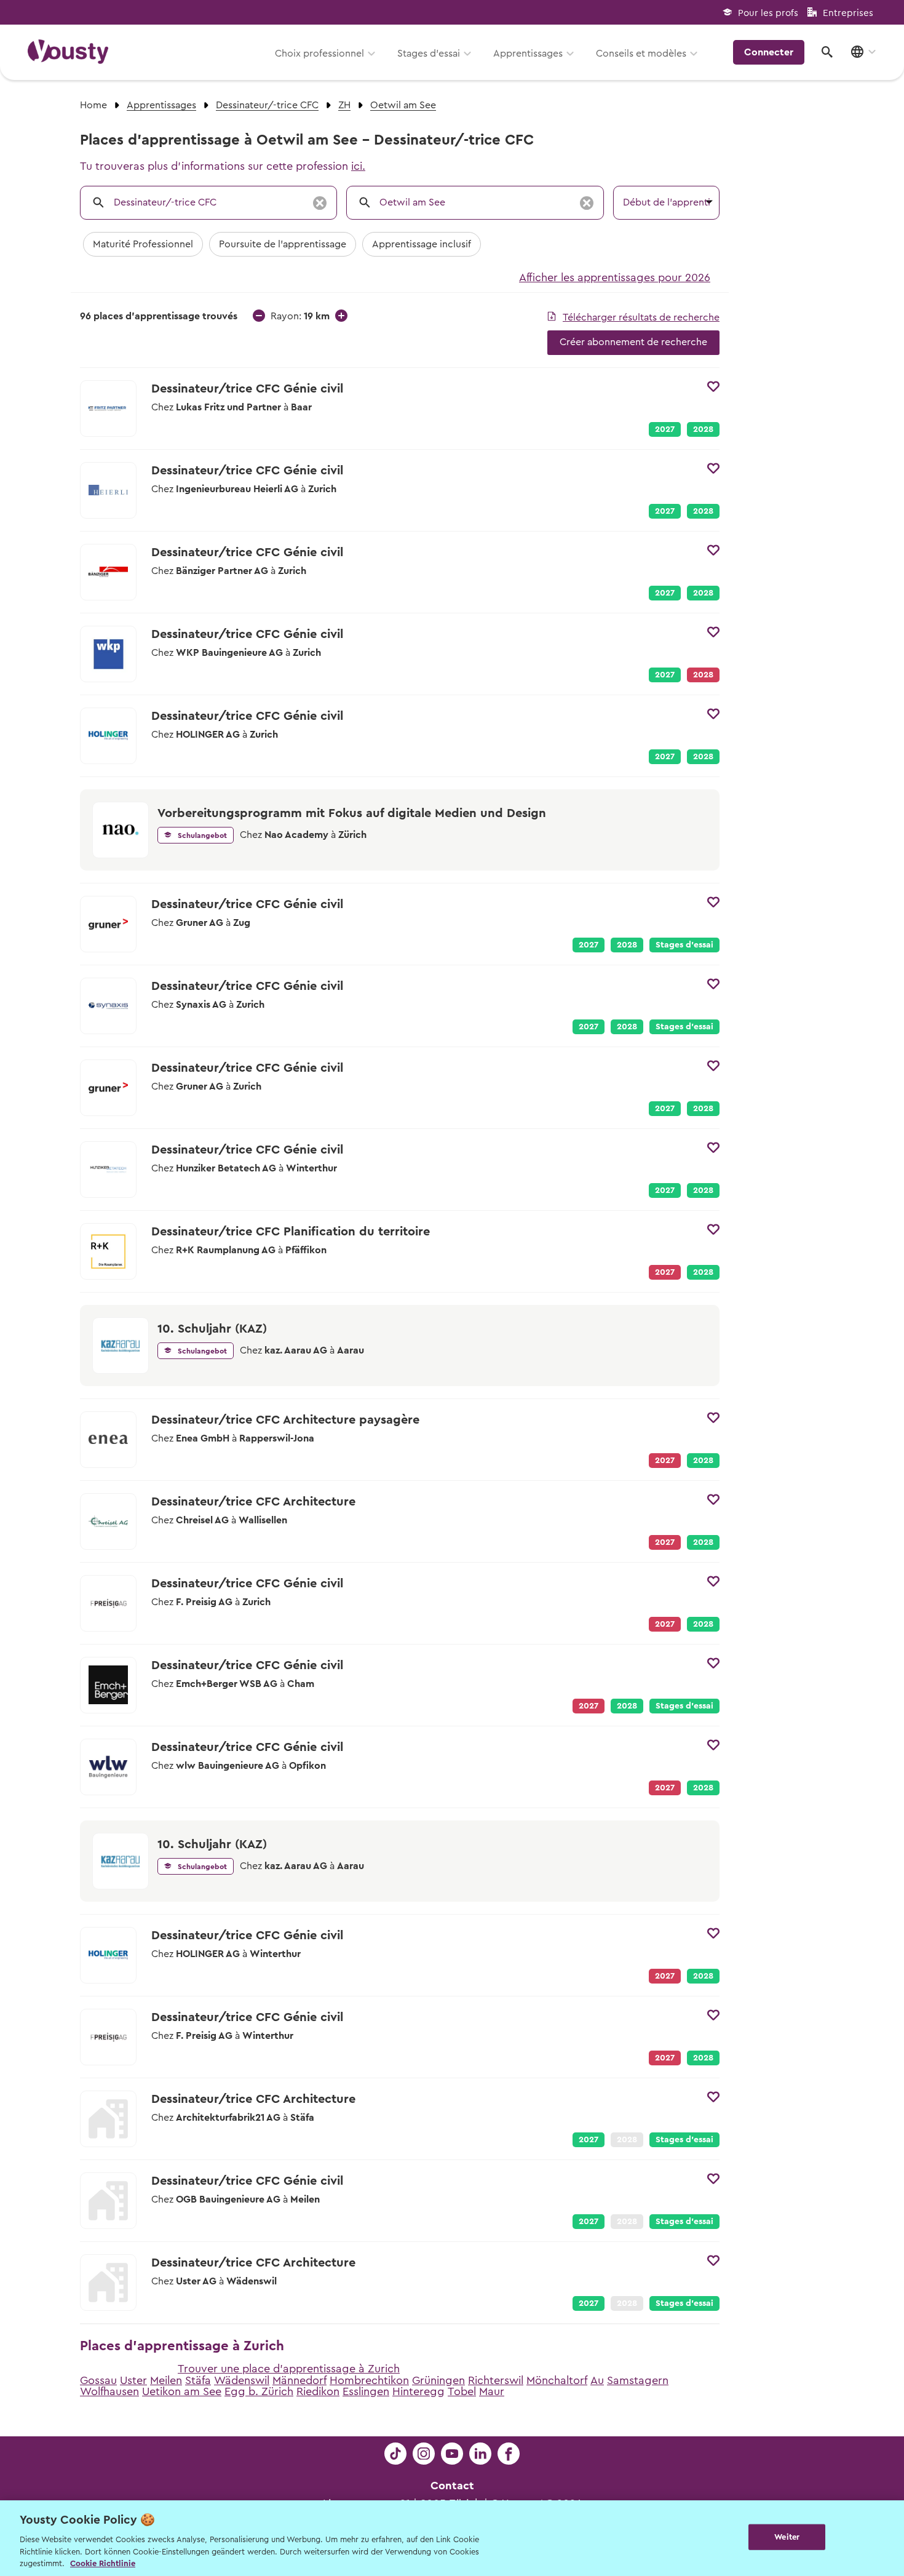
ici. (358, 166)
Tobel (462, 2391)
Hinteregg (418, 2391)
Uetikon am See (182, 2391)
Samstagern (638, 2380)
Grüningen (438, 2380)
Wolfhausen (109, 2391)
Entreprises (848, 13)
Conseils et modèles (641, 54)
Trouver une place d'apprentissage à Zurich (289, 2369)
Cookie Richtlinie (103, 2563)
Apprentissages (528, 54)
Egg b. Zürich (259, 2391)
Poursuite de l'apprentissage (283, 244)
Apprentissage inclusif (422, 244)
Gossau (98, 2380)
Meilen (166, 2380)
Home (93, 105)
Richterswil (496, 2380)
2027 (665, 429)
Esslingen (366, 2391)
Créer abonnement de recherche (633, 342)
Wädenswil (242, 2380)
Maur (492, 2391)
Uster (133, 2380)
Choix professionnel (319, 54)
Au (597, 2380)
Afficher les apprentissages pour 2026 (615, 277)
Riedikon (318, 2391)
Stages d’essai (429, 54)
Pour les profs (768, 13)
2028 (703, 429)
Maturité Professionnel (143, 244)
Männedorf (299, 2380)
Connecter (769, 52)
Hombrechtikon (369, 2380)
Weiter (787, 2537)
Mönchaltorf (557, 2380)
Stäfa (198, 2380)
